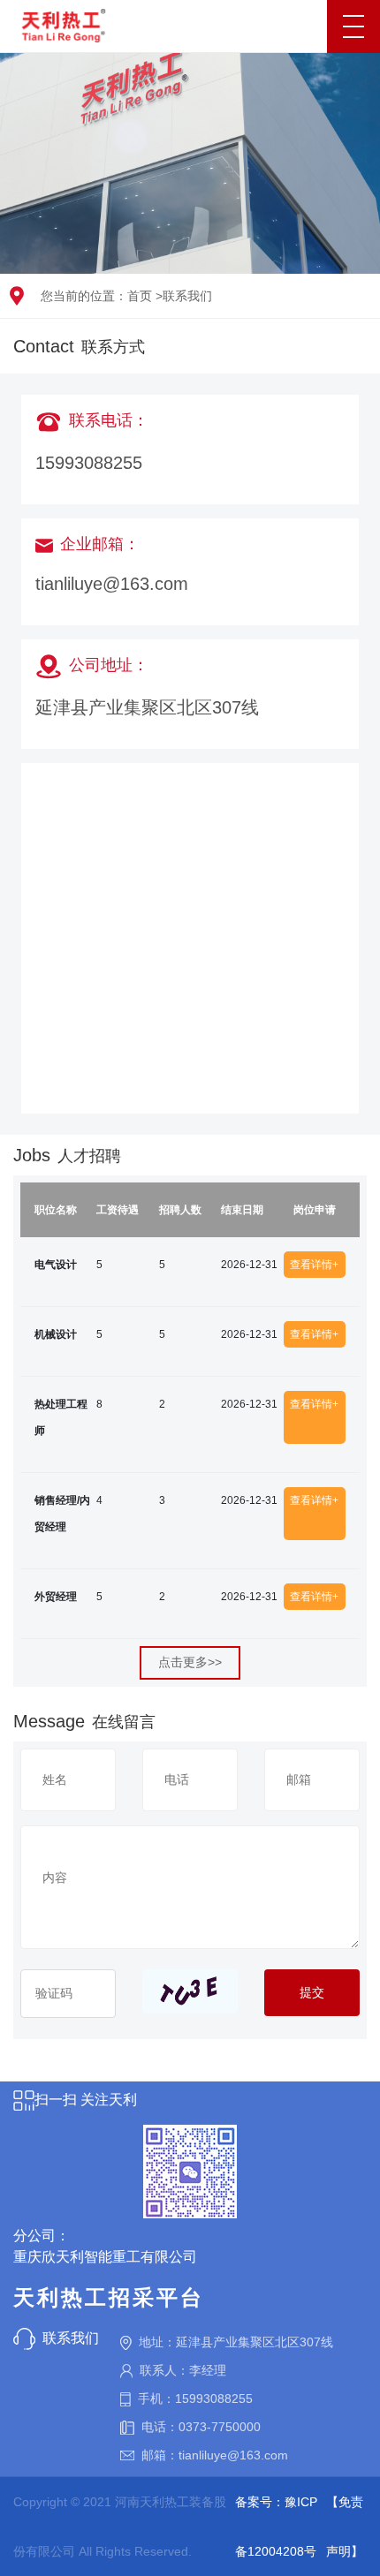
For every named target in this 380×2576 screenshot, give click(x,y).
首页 (140, 296)
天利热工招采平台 (109, 2297)
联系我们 (187, 296)
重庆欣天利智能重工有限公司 (105, 2257)
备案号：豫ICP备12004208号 (276, 2527)
